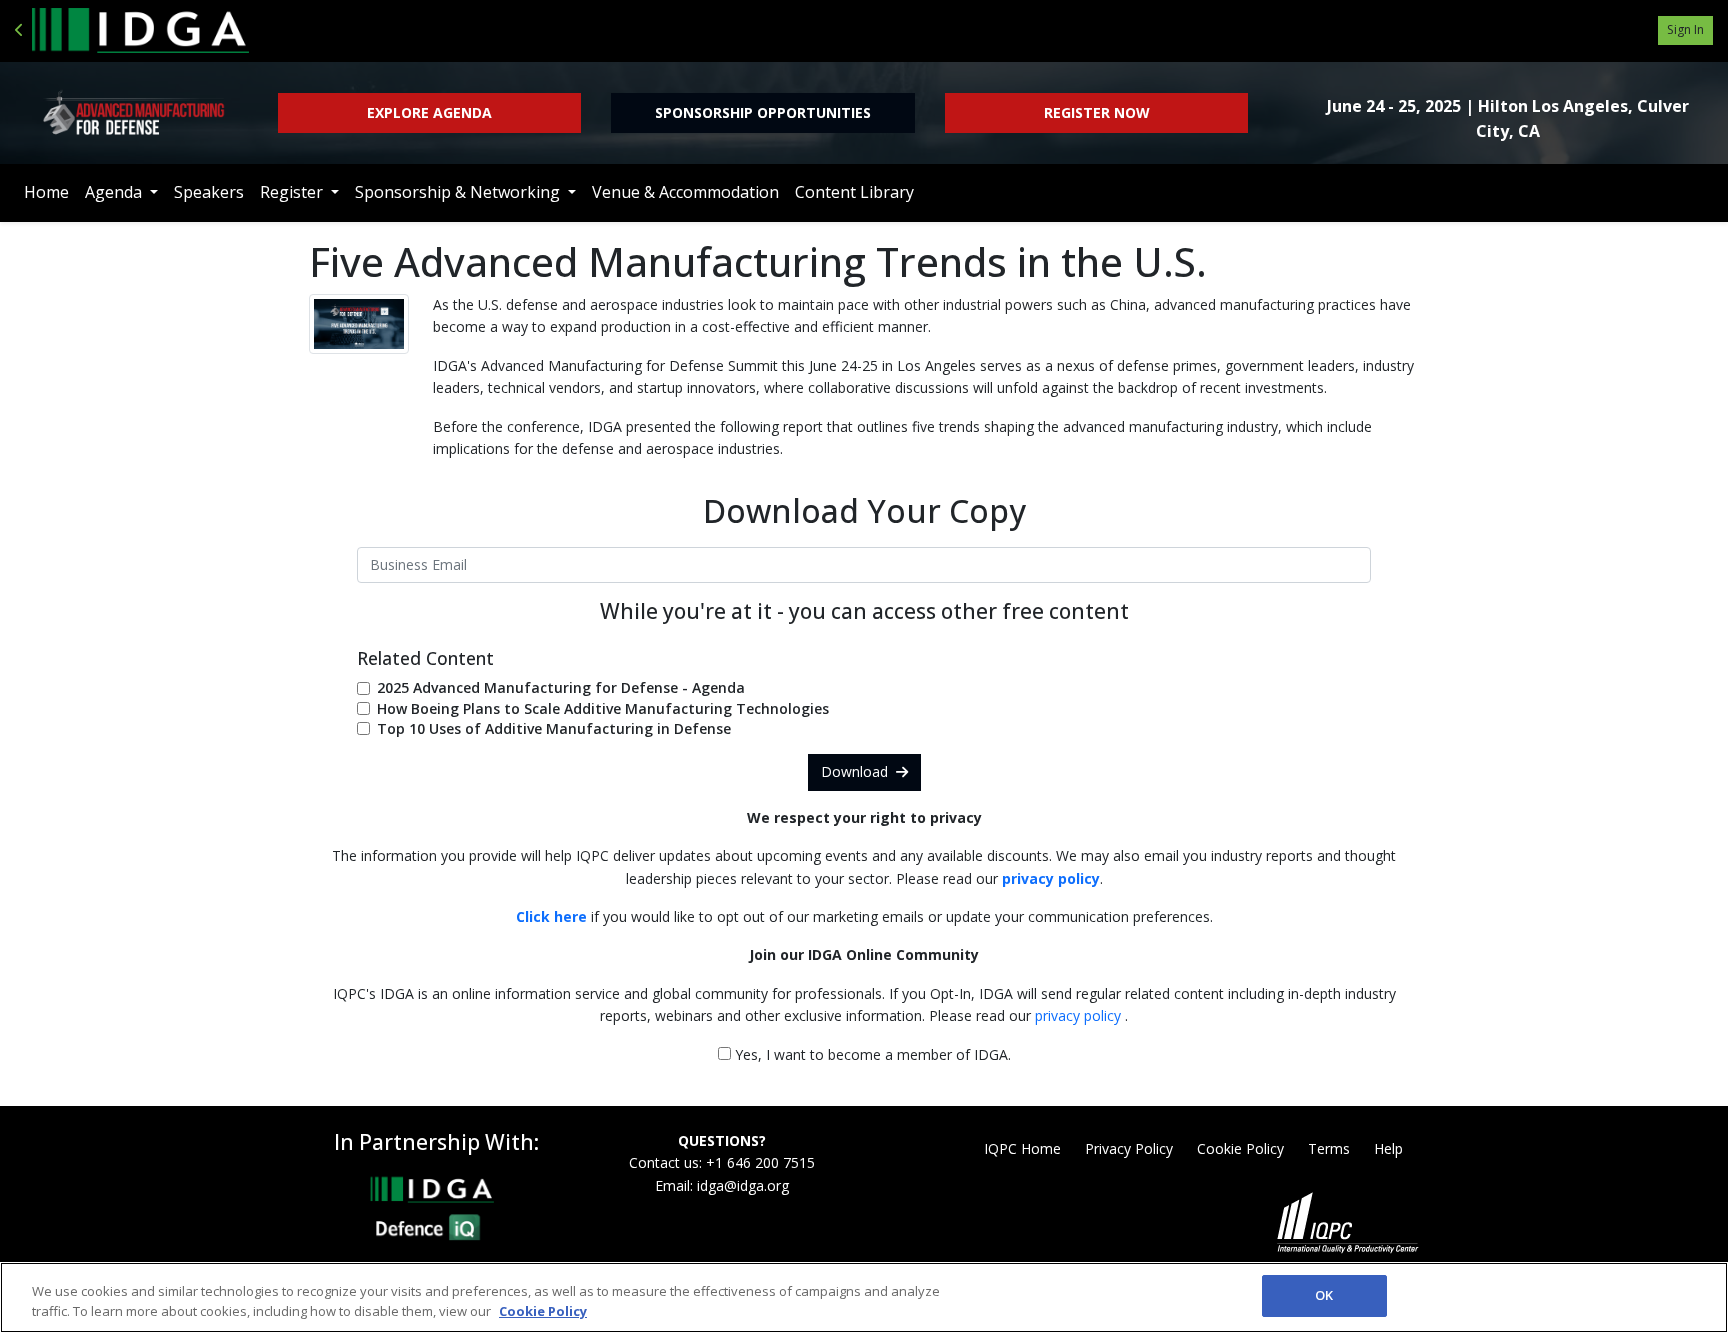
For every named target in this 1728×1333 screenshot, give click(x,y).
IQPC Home (1022, 1148)
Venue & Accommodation (685, 192)
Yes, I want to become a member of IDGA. (871, 1054)
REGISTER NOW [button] (1097, 112)
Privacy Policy (1129, 1148)
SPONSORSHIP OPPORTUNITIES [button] (763, 112)
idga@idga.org (743, 1185)
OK (1324, 1295)
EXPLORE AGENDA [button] (429, 112)
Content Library (854, 192)
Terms (1329, 1148)
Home (46, 192)
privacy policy (1080, 1015)
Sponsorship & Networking (459, 192)
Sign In (1685, 29)
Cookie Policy (1240, 1148)
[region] (864, 1297)
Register (293, 192)
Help (1388, 1148)
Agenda (115, 192)
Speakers (209, 192)
